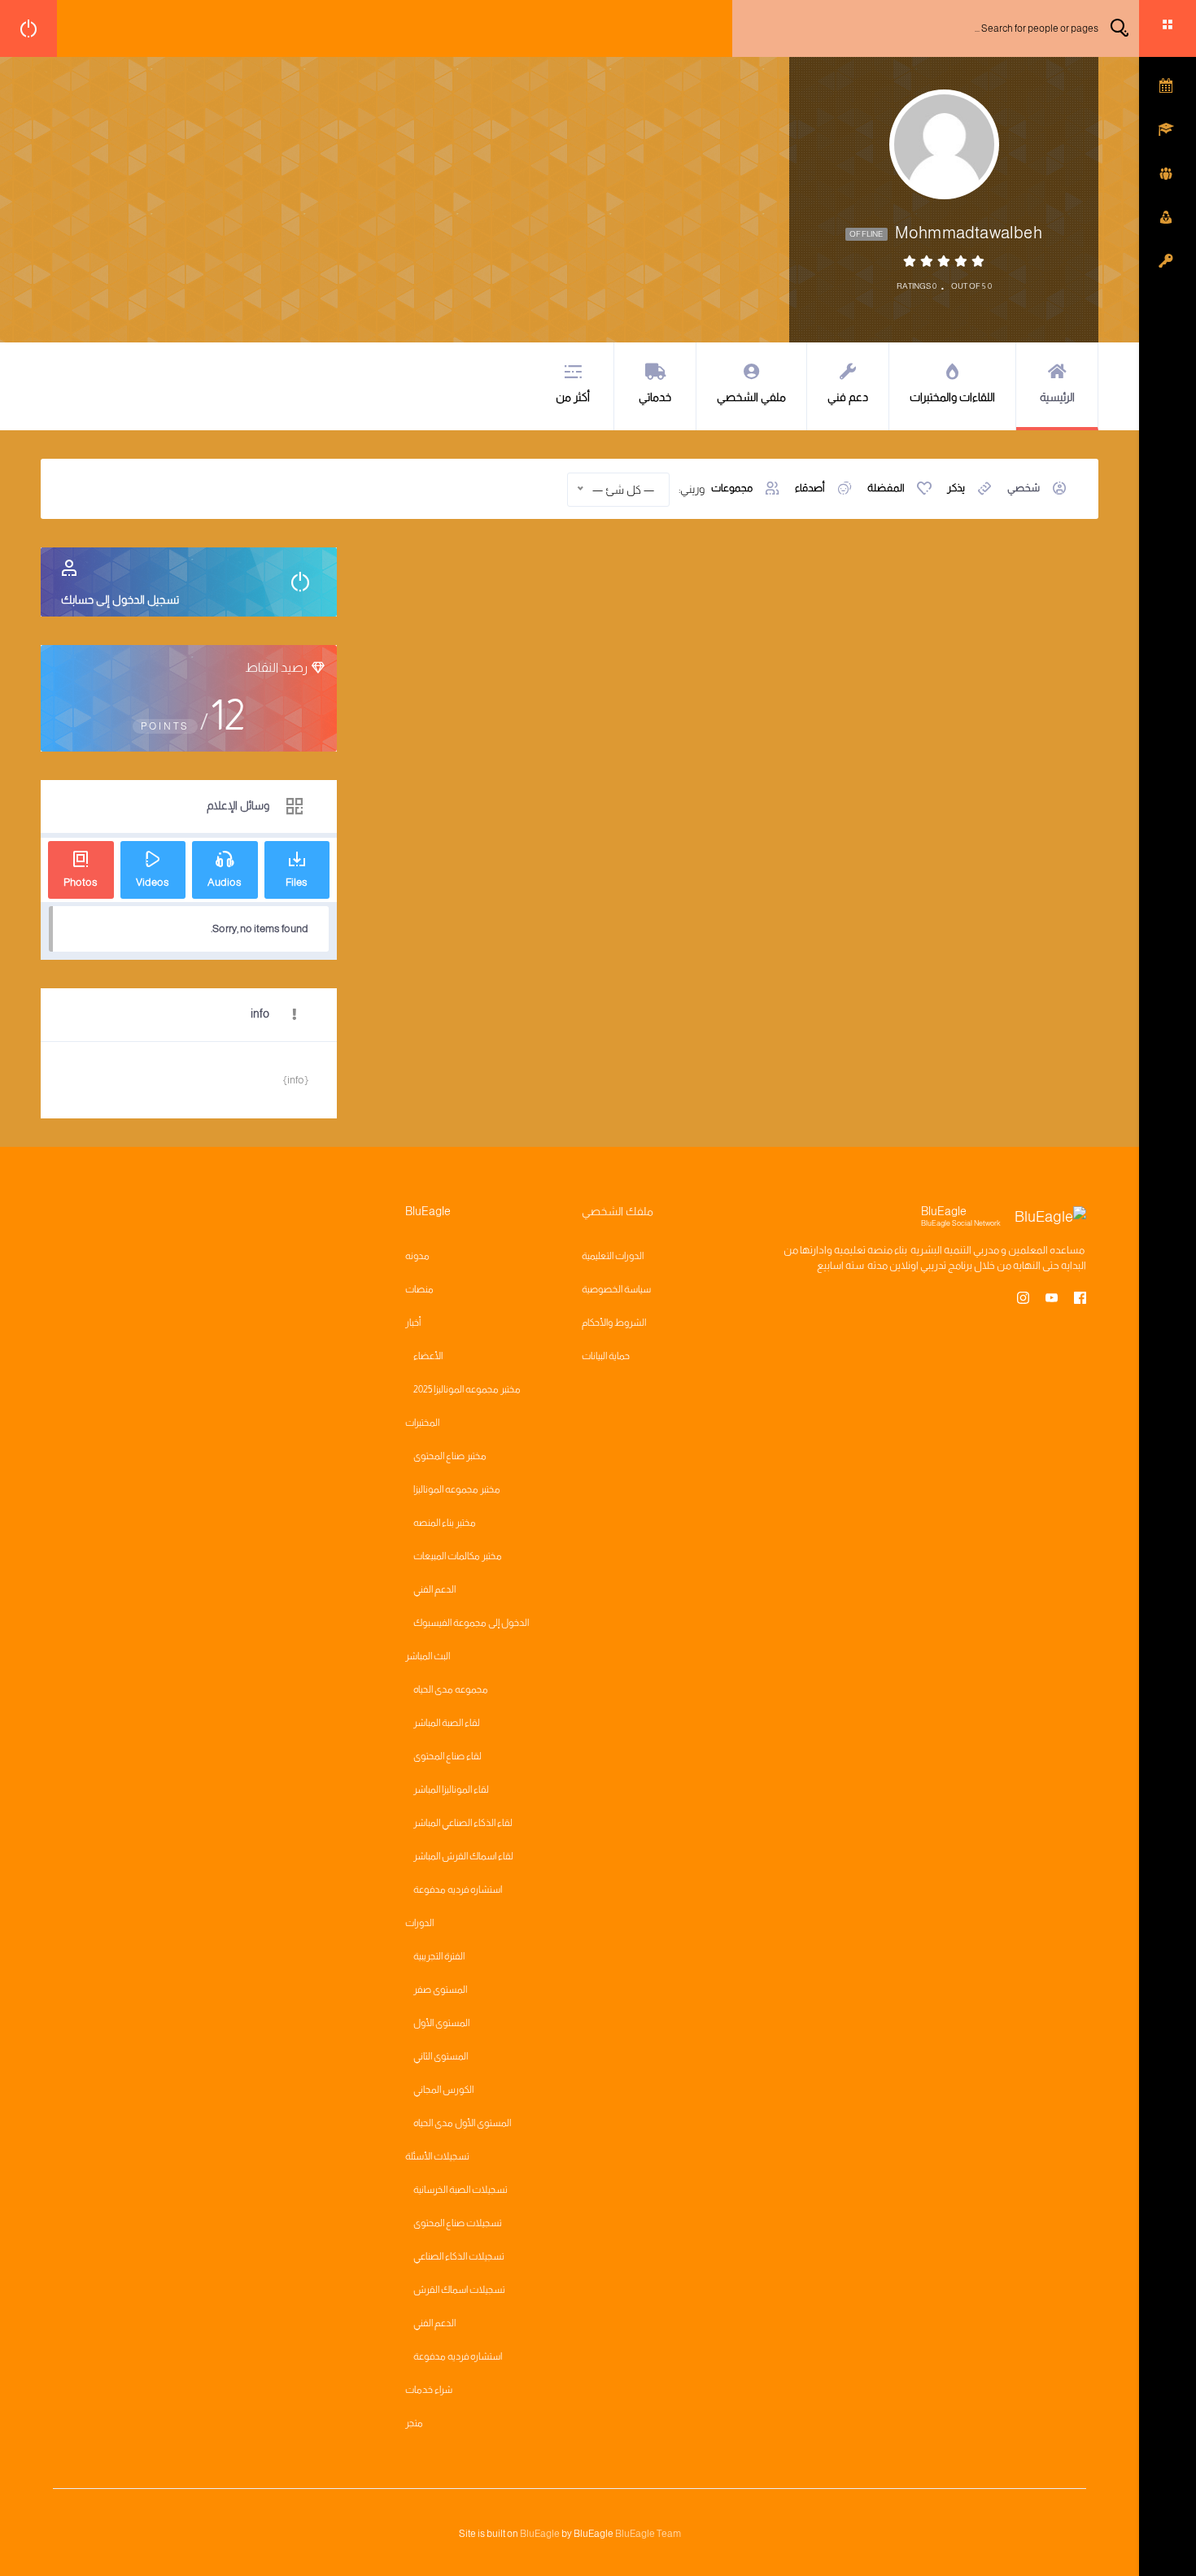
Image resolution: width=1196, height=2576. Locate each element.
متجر (414, 2423)
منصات (419, 1289)
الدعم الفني (434, 1589)
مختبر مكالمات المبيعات (458, 1556)
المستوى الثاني (441, 2056)
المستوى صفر (440, 1990)
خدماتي (655, 397)
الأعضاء (428, 1356)
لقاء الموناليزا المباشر (451, 1789)
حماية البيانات (606, 1356)
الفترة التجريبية (439, 1956)
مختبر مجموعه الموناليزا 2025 (467, 1389)
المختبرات (422, 1423)
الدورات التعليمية (613, 1256)
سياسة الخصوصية (616, 1289)
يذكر (956, 488)
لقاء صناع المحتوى (447, 1756)
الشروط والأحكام (614, 1323)
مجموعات (732, 488)
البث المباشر (428, 1656)
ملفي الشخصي (751, 397)
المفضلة (886, 488)
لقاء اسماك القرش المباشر (463, 1856)
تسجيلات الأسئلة (437, 2156)
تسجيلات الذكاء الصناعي (459, 2256)
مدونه (417, 1256)
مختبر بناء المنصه (445, 1523)
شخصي (1024, 488)
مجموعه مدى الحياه (451, 1689)
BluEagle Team (648, 2534)
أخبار (413, 1323)
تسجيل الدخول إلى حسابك (120, 599)
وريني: (692, 489)
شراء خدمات (429, 2390)
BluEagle (540, 2534)
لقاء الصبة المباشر (447, 1723)
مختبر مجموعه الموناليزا (457, 1489)
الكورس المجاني (443, 2090)
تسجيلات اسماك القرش (459, 2290)
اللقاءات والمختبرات (952, 397)
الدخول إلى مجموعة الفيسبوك (471, 1623)
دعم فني (848, 397)
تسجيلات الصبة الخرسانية (461, 2190)
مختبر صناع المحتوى (450, 1456)
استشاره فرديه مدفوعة (458, 1890)
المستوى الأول (441, 2023)
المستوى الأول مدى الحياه (462, 2123)
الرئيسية (1057, 397)
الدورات (419, 1923)
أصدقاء (810, 488)
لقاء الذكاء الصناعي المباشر (463, 1823)
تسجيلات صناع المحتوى (458, 2223)
